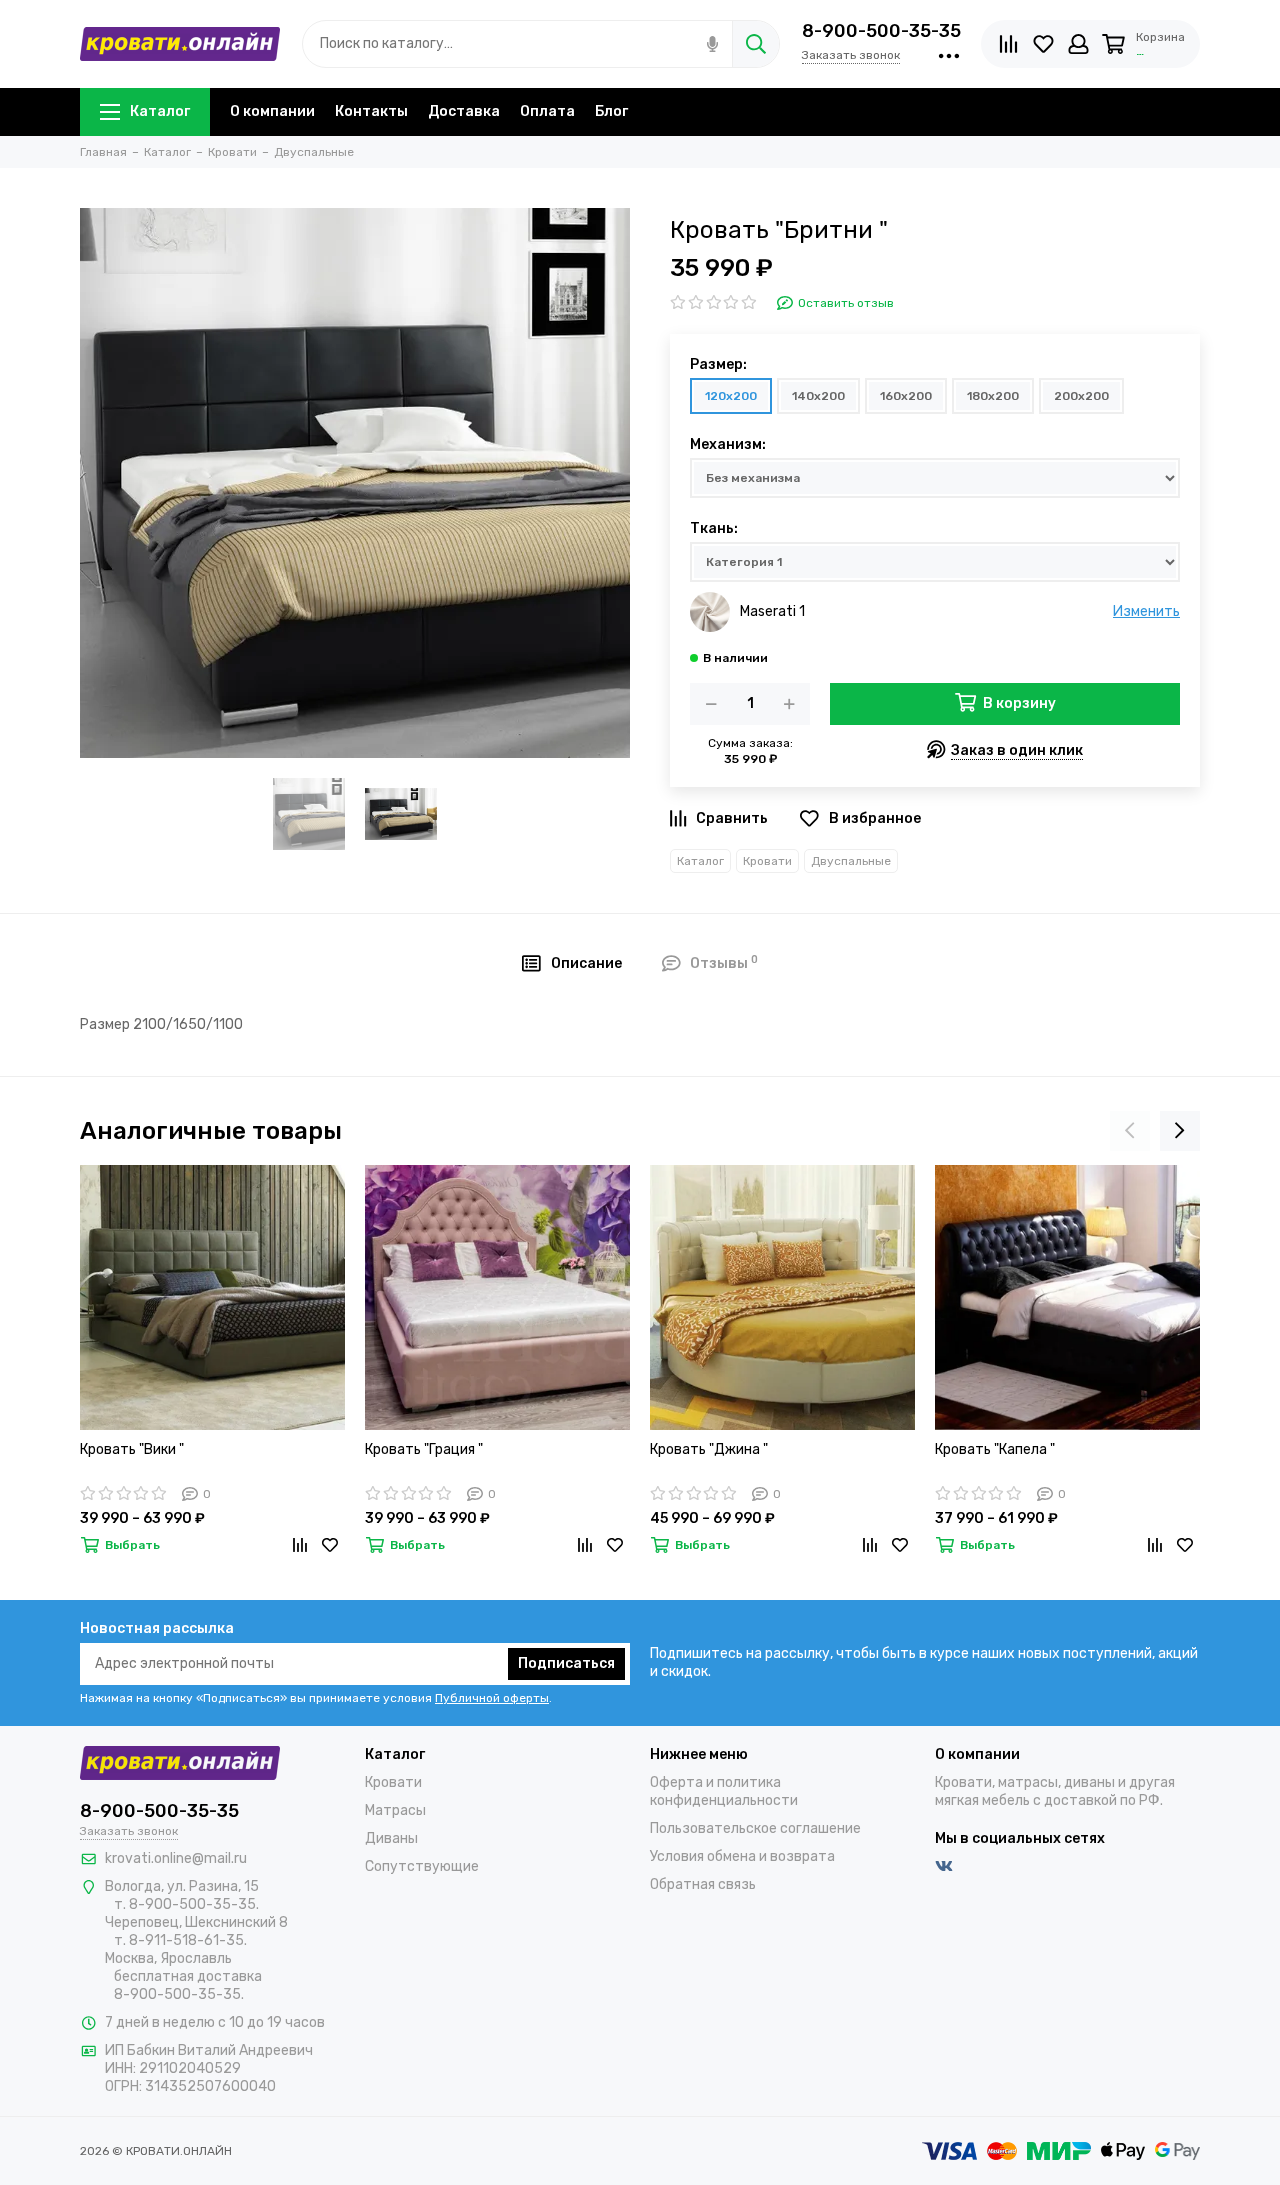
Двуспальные (851, 861)
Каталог (160, 111)
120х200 (731, 396)
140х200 (818, 396)
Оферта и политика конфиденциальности (724, 1791)
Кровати (767, 861)
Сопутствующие (422, 1866)
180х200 (993, 396)
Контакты (371, 111)
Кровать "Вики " (132, 1449)
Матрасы (395, 1810)
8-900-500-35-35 (881, 31)
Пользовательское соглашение (755, 1828)
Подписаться (566, 1663)
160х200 (906, 396)
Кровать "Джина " (709, 1449)
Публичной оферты (492, 1698)
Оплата (547, 111)
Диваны (391, 1838)
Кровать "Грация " (424, 1449)
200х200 (1081, 396)
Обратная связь (703, 1884)
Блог (611, 111)
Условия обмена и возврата (742, 1856)
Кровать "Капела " (995, 1449)
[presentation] (1130, 1131)
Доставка (464, 111)
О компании (272, 111)
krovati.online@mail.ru (176, 1858)
